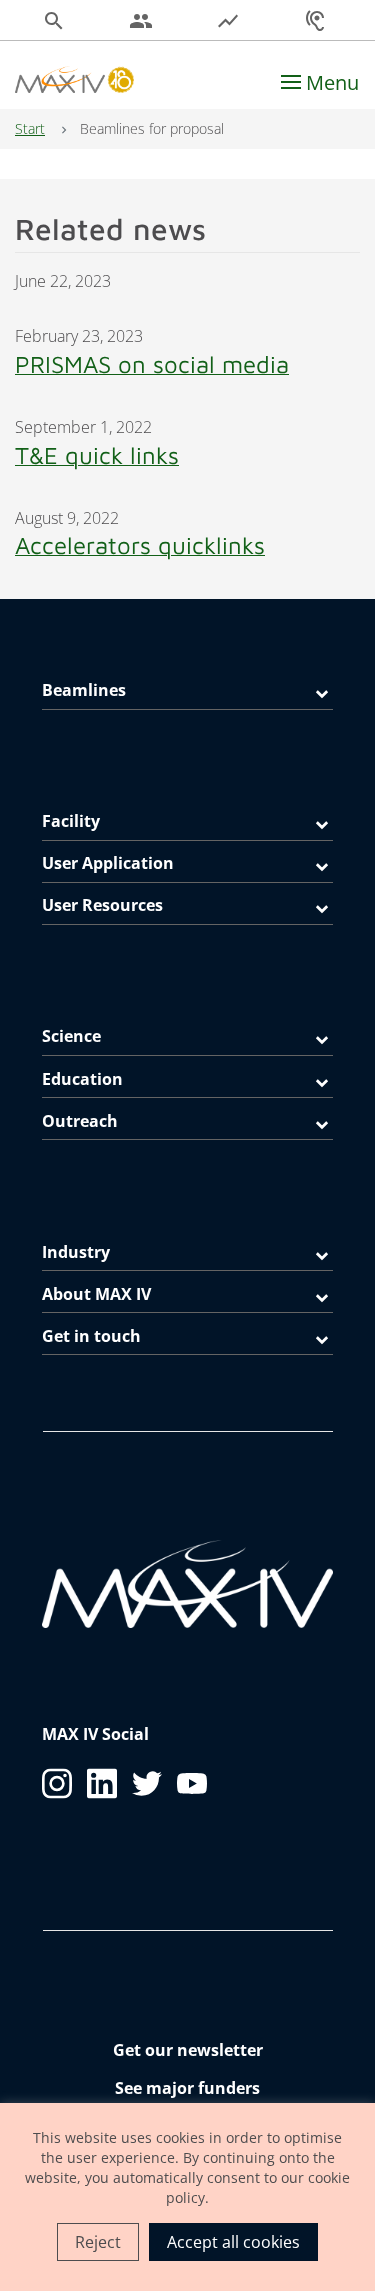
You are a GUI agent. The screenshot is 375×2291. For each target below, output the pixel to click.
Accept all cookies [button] (233, 2242)
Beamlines (84, 690)
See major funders (187, 2088)
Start (30, 128)
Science (71, 1036)
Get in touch (91, 1336)
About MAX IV (96, 1294)
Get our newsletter (188, 2050)
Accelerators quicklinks (140, 545)
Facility (71, 821)
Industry (76, 1252)
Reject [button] (98, 2242)
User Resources (102, 905)
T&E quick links (97, 455)
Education (82, 1079)
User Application (108, 863)
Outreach (80, 1121)
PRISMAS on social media (152, 364)
